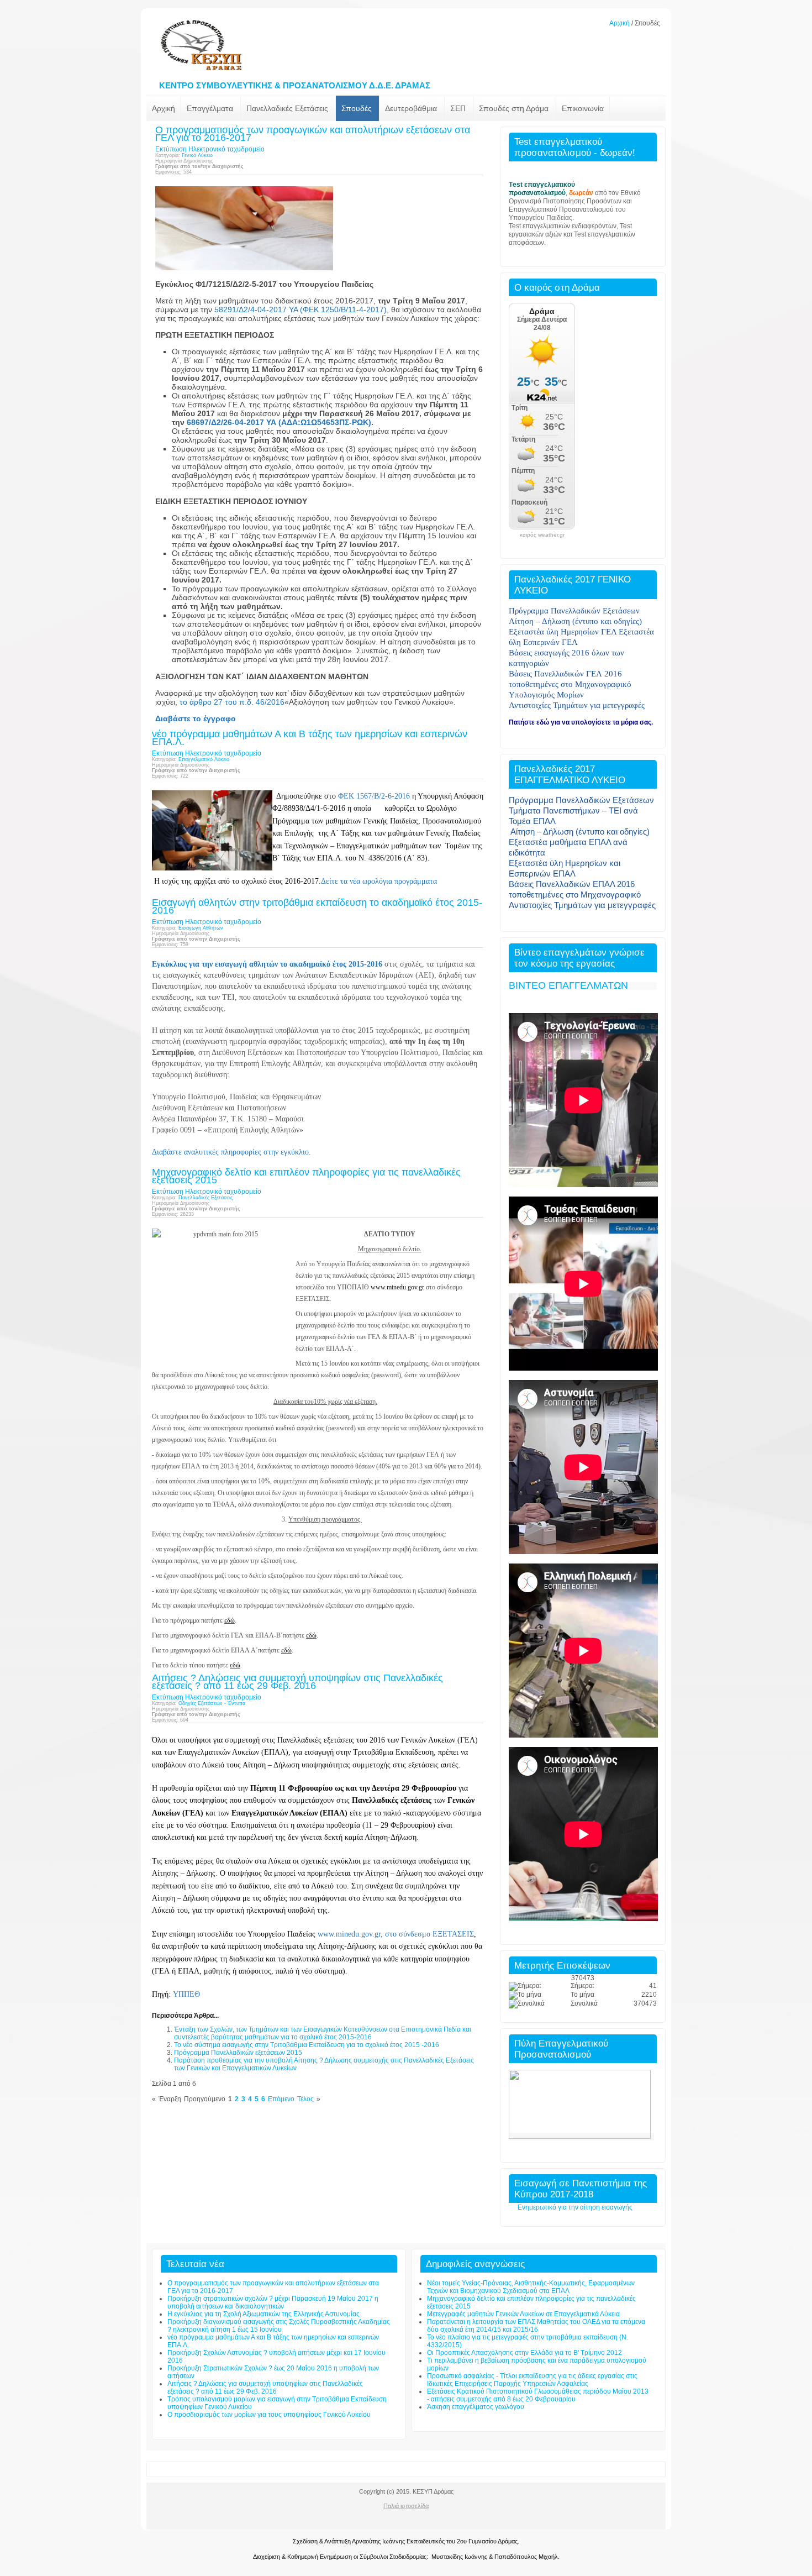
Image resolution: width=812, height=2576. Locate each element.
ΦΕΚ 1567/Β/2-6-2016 (374, 796)
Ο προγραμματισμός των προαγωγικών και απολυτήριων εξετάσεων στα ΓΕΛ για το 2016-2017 (313, 134)
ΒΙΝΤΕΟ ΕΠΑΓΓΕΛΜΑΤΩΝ (568, 985)
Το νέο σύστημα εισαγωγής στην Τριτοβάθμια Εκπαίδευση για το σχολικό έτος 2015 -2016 (307, 2045)
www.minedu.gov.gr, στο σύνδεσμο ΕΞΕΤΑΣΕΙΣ (396, 1934)
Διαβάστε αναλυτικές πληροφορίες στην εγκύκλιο (230, 1152)
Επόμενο (281, 2099)
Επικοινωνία (583, 108)
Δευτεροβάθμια (411, 108)
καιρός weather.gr (542, 535)
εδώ (230, 1620)
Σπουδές (357, 108)
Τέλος (305, 2099)
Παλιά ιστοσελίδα (406, 2506)
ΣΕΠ (458, 108)
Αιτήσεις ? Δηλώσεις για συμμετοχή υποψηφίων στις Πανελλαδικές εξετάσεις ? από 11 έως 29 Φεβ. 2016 (297, 1682)
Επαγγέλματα (210, 108)
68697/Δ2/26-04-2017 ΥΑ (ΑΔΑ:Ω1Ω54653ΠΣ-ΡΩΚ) (279, 422)
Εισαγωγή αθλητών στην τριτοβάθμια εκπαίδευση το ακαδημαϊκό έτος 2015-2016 (317, 906)
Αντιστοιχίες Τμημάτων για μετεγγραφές (582, 905)
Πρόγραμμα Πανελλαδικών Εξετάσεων (581, 800)
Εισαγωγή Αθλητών (201, 928)
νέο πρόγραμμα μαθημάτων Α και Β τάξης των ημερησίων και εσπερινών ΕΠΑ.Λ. (310, 738)
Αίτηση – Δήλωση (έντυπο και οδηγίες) (580, 831)
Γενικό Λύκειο (197, 155)
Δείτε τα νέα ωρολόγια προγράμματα (379, 881)
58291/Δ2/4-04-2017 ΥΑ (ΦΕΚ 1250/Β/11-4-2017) (300, 309)
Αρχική (619, 23)
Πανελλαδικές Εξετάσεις (287, 108)
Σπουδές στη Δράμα (514, 108)
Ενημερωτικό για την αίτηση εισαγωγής (575, 2207)
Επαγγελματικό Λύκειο (204, 759)
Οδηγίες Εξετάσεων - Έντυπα (212, 1703)
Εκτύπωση (171, 149)
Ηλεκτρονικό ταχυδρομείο (226, 149)
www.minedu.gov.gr (397, 1287)
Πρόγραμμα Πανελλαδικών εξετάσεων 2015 (238, 2053)
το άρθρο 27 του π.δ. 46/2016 (232, 702)
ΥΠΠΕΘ (186, 1994)
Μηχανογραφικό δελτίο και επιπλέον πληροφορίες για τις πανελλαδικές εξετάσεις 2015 (306, 1176)
